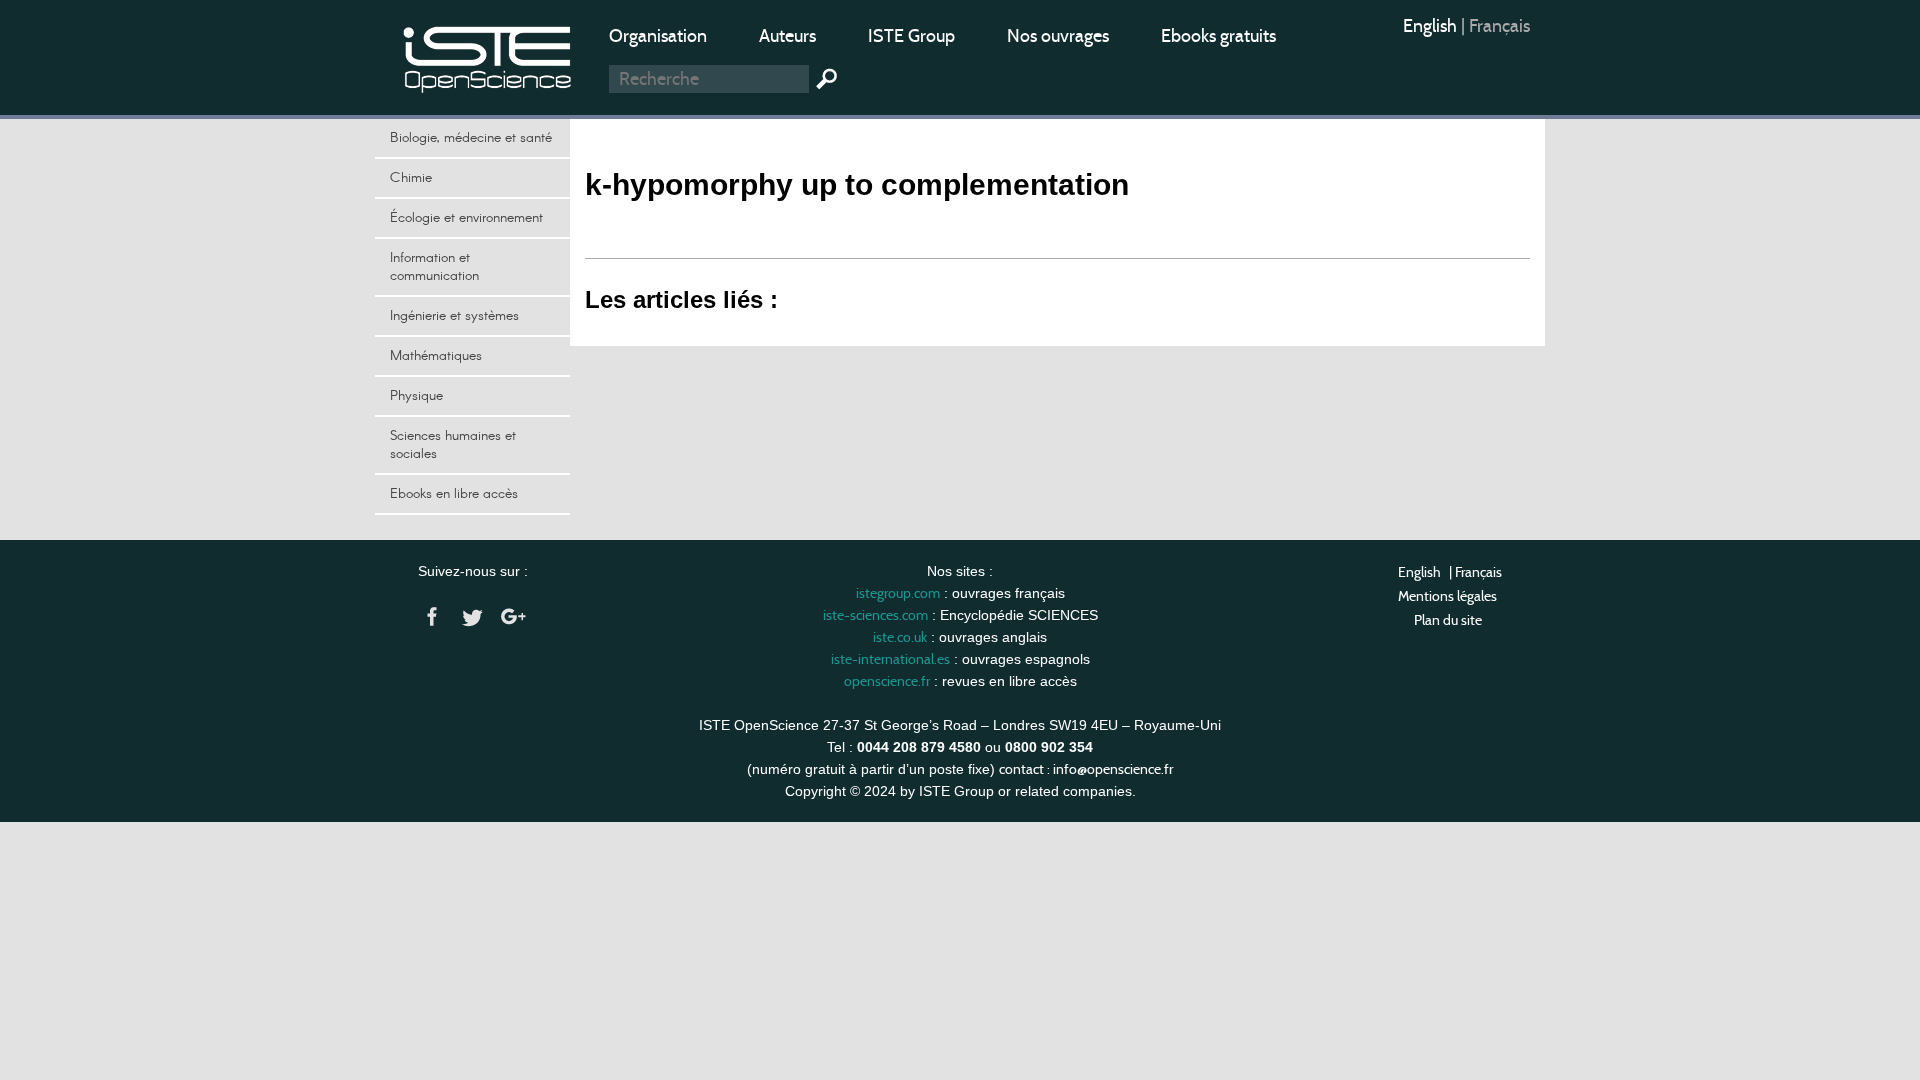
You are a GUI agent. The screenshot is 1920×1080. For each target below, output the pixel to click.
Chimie (411, 178)
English (1432, 26)
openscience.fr (887, 681)
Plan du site (1448, 620)
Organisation (658, 36)
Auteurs (787, 36)
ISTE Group (911, 36)
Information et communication (434, 267)
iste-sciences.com (875, 615)
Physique (416, 396)
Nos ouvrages (1058, 36)
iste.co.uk (900, 637)
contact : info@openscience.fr (1086, 769)
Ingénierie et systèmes (454, 316)
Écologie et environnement (466, 218)
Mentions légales (1447, 596)
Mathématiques (436, 356)
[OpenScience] (488, 55)
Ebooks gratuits (1218, 36)
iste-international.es (890, 659)
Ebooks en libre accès (454, 494)
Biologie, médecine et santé (471, 138)
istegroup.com (898, 593)
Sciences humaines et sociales (453, 445)
